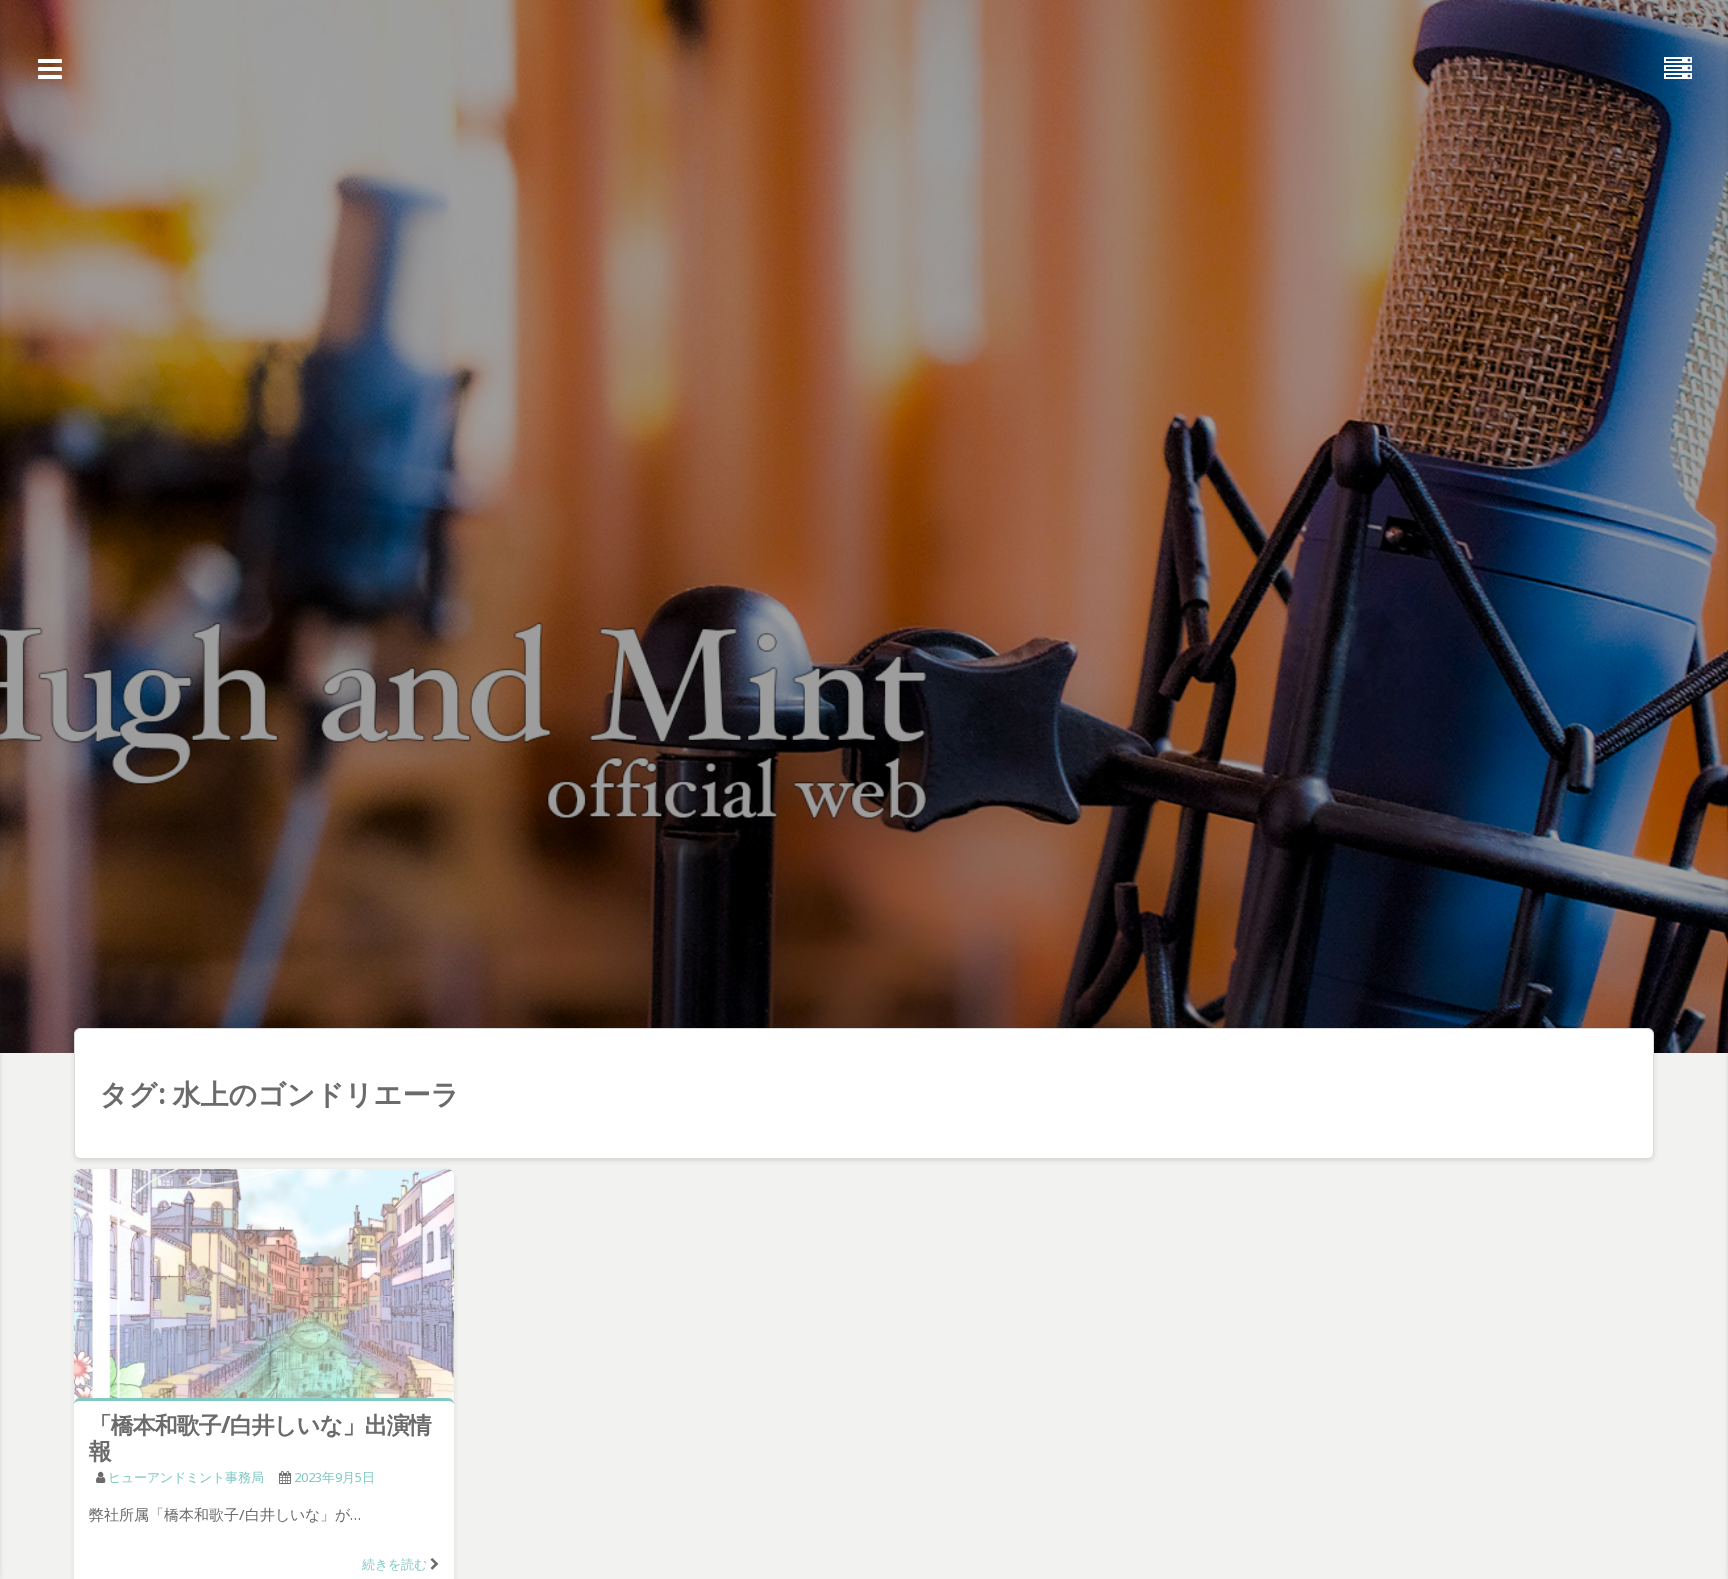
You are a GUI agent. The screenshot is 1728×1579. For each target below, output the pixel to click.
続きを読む (394, 1564)
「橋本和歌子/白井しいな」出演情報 (260, 1437)
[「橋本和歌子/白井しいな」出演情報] (264, 1287)
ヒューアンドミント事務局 (186, 1477)
